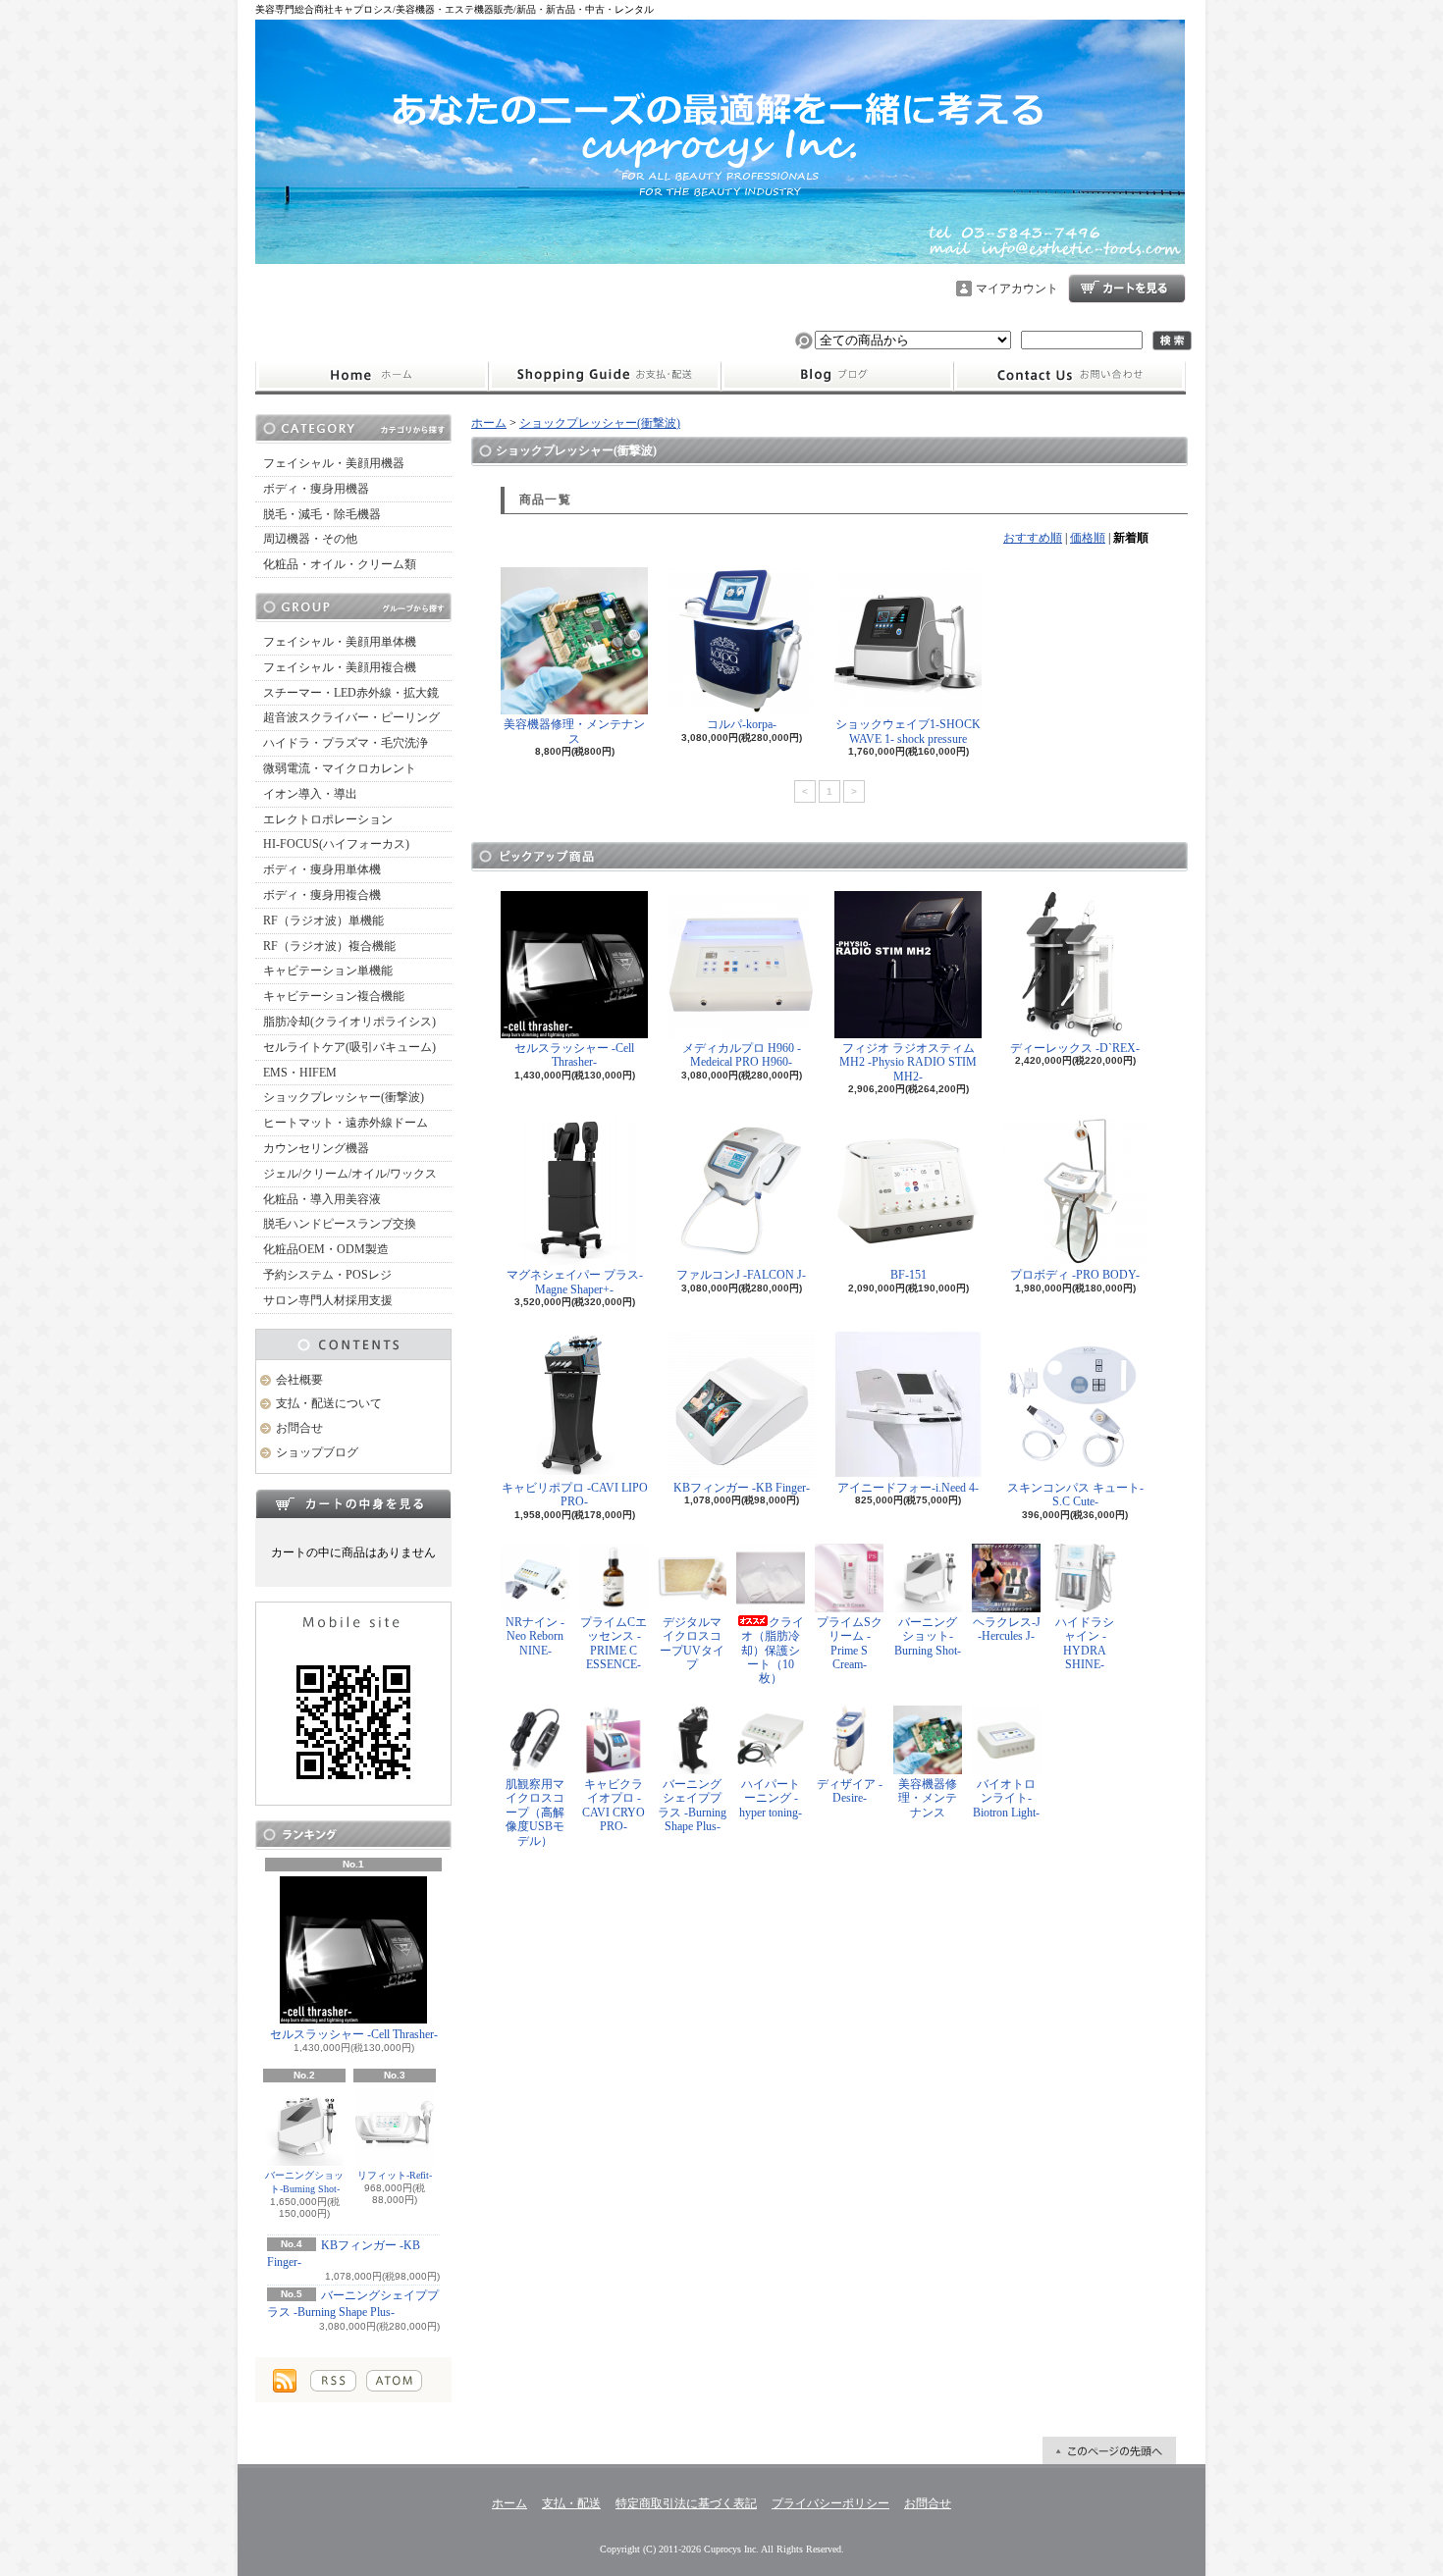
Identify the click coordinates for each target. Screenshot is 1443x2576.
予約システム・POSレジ (327, 1275)
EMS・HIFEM (300, 1073)
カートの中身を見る (353, 1503)
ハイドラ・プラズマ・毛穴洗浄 (346, 743)
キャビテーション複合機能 (334, 996)
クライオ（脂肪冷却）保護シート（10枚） (773, 1651)
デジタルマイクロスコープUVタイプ (692, 1643)
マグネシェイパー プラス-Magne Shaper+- (575, 1282)
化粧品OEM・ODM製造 (326, 1249)
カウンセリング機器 (316, 1148)
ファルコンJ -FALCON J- (741, 1275)
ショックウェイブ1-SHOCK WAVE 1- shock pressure (908, 731)
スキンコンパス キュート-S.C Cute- (1075, 1495)
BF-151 (909, 1275)
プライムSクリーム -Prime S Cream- (850, 1643)
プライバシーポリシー (830, 2503)
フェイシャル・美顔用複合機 (340, 667)
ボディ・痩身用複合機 (322, 895)
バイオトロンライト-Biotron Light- (1006, 1798)
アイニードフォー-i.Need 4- (908, 1488)
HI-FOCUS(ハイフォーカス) (336, 844)
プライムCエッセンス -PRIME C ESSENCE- (614, 1643)
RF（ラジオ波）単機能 (323, 920)
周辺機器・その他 (310, 539)
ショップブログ (837, 376)
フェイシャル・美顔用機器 (334, 463)
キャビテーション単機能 (328, 971)
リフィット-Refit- (395, 2175)
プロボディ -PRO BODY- (1075, 1275)
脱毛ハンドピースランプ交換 (340, 1224)
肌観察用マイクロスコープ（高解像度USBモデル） (535, 1813)
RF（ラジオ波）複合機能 (329, 946)
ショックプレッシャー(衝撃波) (344, 1097)
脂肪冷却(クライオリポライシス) (349, 1022)
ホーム (372, 376)
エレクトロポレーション (328, 819)
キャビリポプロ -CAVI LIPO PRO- (575, 1495)
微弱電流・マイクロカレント (340, 768)
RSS (333, 2381)
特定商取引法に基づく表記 (686, 2503)
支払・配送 (571, 2503)
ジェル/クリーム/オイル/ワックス (350, 1174)
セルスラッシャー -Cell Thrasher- (354, 2034)
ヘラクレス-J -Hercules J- (1007, 1629)
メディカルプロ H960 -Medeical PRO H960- (742, 1055)
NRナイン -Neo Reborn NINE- (535, 1636)
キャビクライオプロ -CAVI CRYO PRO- (614, 1805)
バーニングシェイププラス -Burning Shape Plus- (692, 1805)
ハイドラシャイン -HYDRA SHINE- (1085, 1643)
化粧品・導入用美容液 (322, 1199)
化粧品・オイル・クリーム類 (340, 564)
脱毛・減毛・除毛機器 (322, 514)
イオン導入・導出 (310, 794)
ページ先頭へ (1109, 2450)
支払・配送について (604, 376)
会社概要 (299, 1380)
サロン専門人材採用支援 (328, 1300)
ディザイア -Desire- (850, 1791)
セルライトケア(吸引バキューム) (349, 1047)
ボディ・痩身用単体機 (322, 869)
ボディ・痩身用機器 (316, 489)
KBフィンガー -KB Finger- (742, 1488)
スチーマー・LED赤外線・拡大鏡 (351, 693)
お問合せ (1070, 376)
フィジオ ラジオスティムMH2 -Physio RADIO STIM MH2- (908, 1062)
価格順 (1088, 538)
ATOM (394, 2381)
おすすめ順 (1033, 538)
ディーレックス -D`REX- (1075, 1048)
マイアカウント (1017, 289)
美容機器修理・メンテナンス (574, 731)
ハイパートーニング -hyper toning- (771, 1798)
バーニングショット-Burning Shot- (304, 2182)
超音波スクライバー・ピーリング (351, 717)
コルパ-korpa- (742, 724)
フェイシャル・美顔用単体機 (340, 642)
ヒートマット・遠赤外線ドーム (346, 1123)
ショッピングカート (1127, 289)
